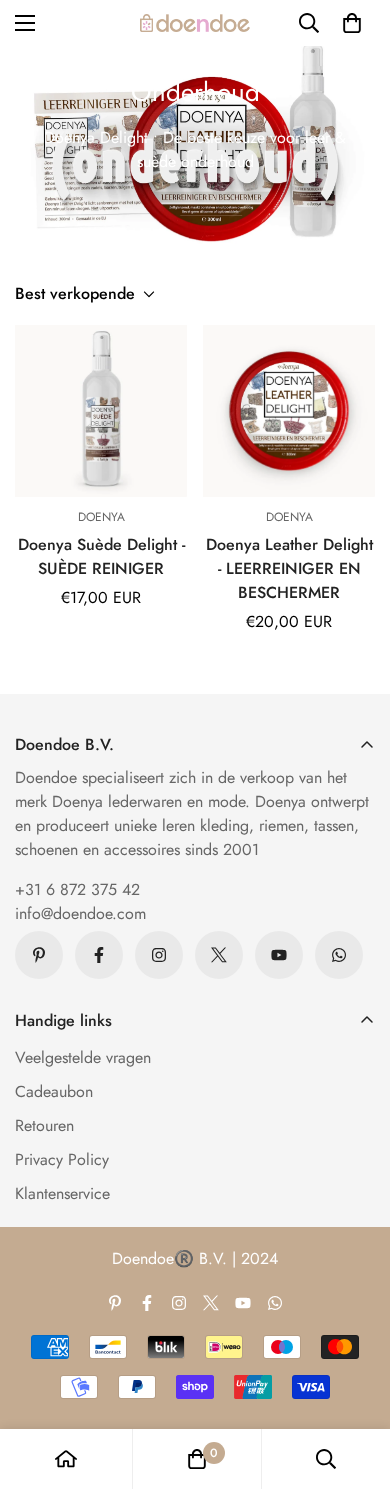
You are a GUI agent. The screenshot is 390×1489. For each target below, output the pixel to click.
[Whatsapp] (339, 955)
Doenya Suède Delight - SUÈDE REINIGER (101, 556)
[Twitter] (219, 955)
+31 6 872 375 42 (77, 889)
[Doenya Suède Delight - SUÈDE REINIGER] (101, 411)
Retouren (44, 1125)
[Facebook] (99, 955)
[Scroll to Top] (354, 1383)
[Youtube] (279, 955)
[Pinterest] (39, 955)
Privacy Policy (62, 1159)
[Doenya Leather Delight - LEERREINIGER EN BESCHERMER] (289, 411)
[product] (66, 1459)
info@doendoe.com (80, 913)
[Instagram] (159, 955)
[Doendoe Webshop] (195, 23)
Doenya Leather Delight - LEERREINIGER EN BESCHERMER (289, 568)
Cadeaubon (54, 1091)
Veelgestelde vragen (83, 1057)
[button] (352, 23)
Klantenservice (62, 1193)
